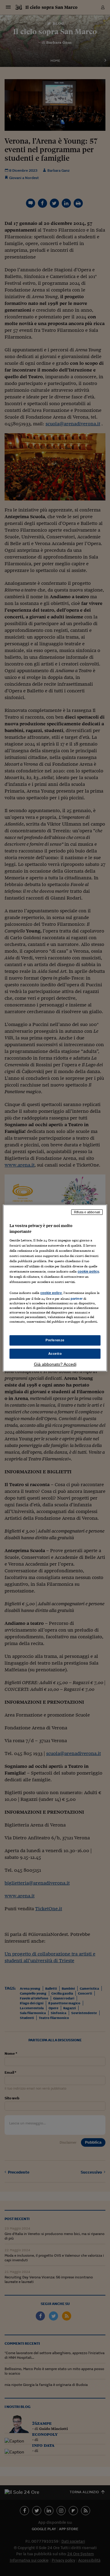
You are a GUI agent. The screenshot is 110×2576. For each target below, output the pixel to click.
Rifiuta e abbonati (87, 1212)
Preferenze (55, 1340)
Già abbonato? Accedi (55, 1364)
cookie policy (88, 1271)
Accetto (55, 1354)
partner (77, 1299)
